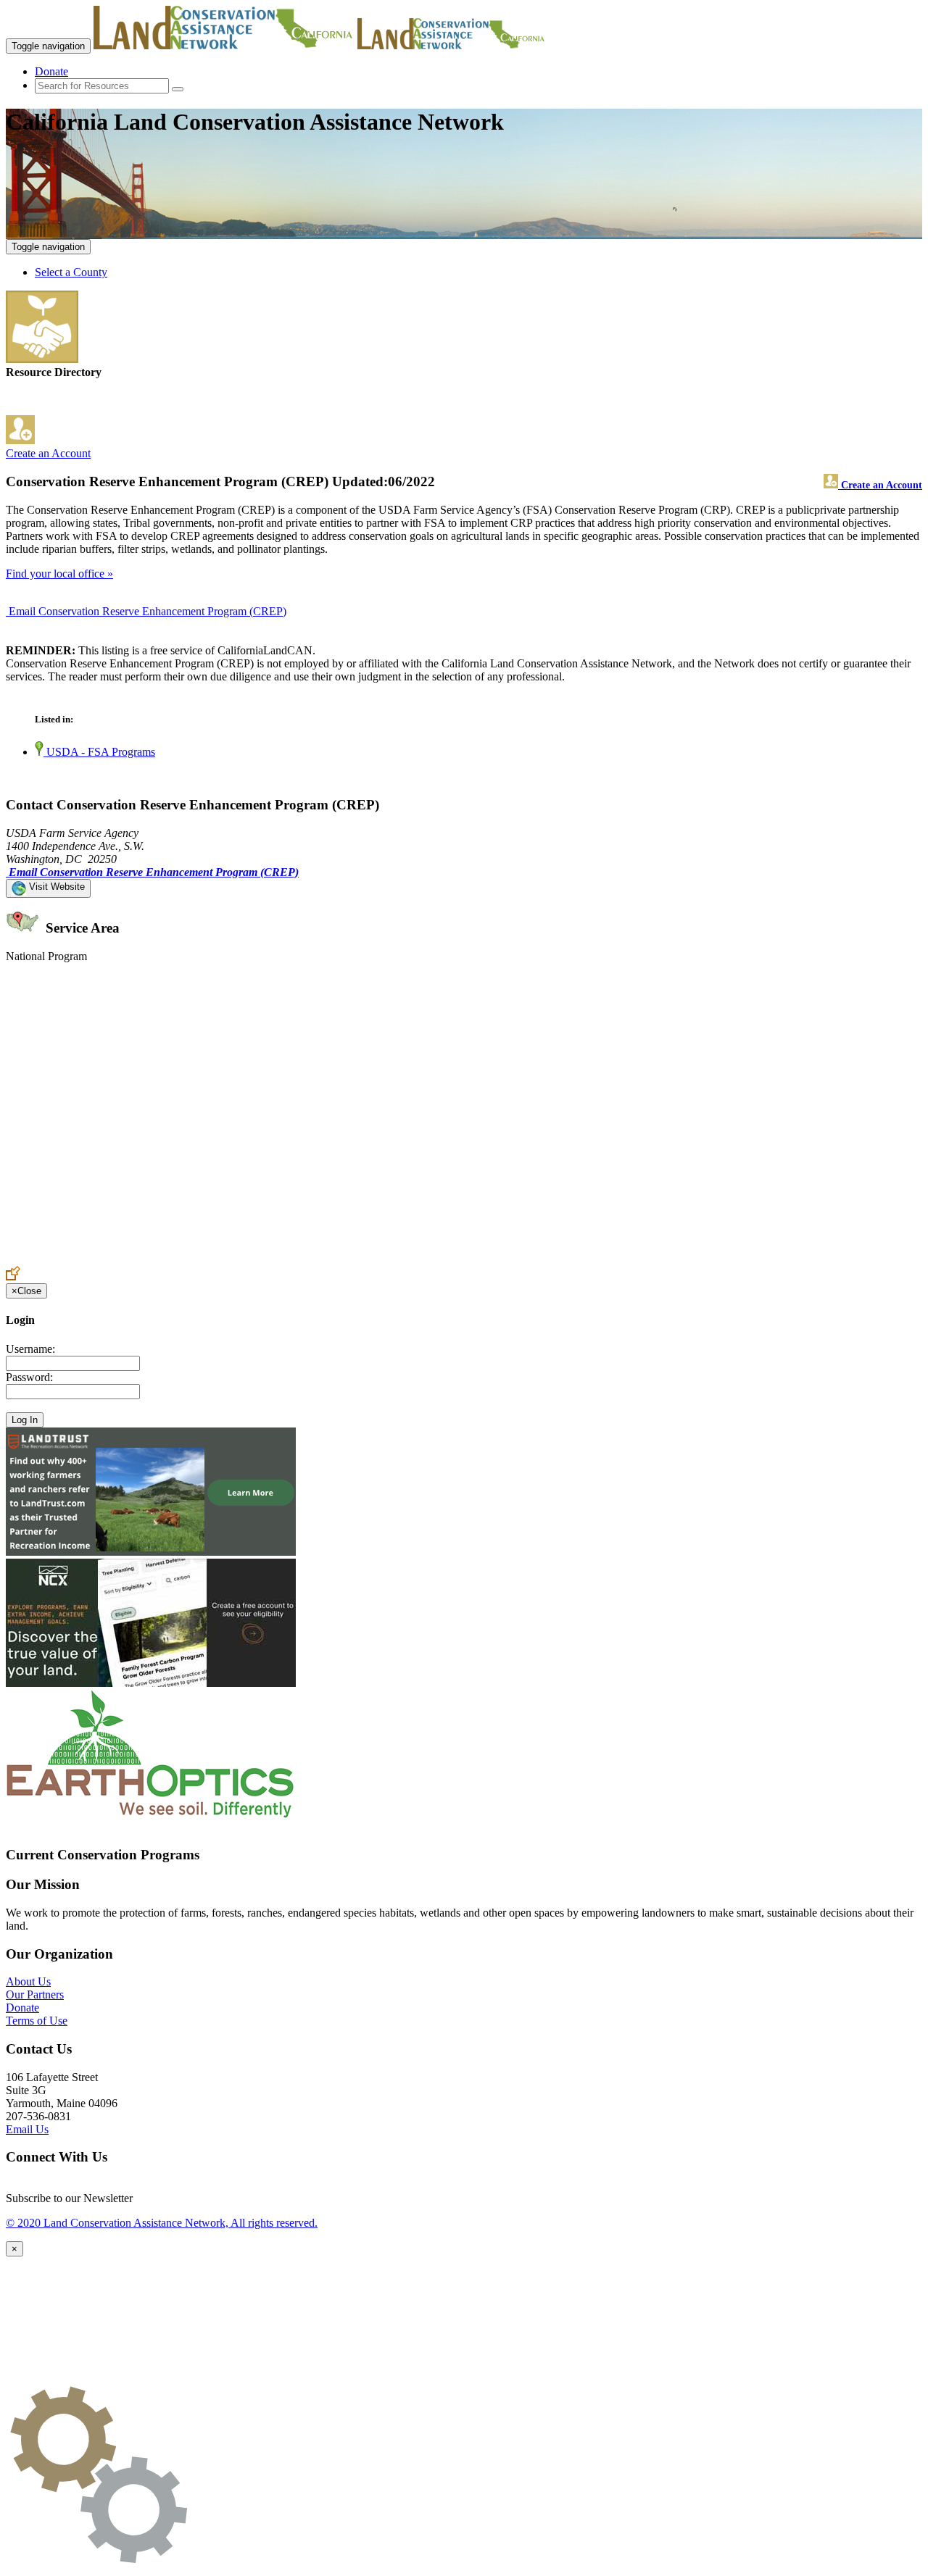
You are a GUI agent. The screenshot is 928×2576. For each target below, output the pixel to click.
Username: (30, 1349)
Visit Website (55, 887)
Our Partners (35, 1994)
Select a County (71, 272)
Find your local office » (59, 574)
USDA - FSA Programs (99, 752)
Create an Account (48, 453)
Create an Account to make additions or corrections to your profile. (158, 1259)
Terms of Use (37, 2021)
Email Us (27, 2129)
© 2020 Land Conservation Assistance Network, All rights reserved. (162, 2223)
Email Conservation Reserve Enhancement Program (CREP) (148, 611)
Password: (29, 1377)
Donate (51, 71)
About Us (28, 1981)
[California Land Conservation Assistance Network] (224, 45)
